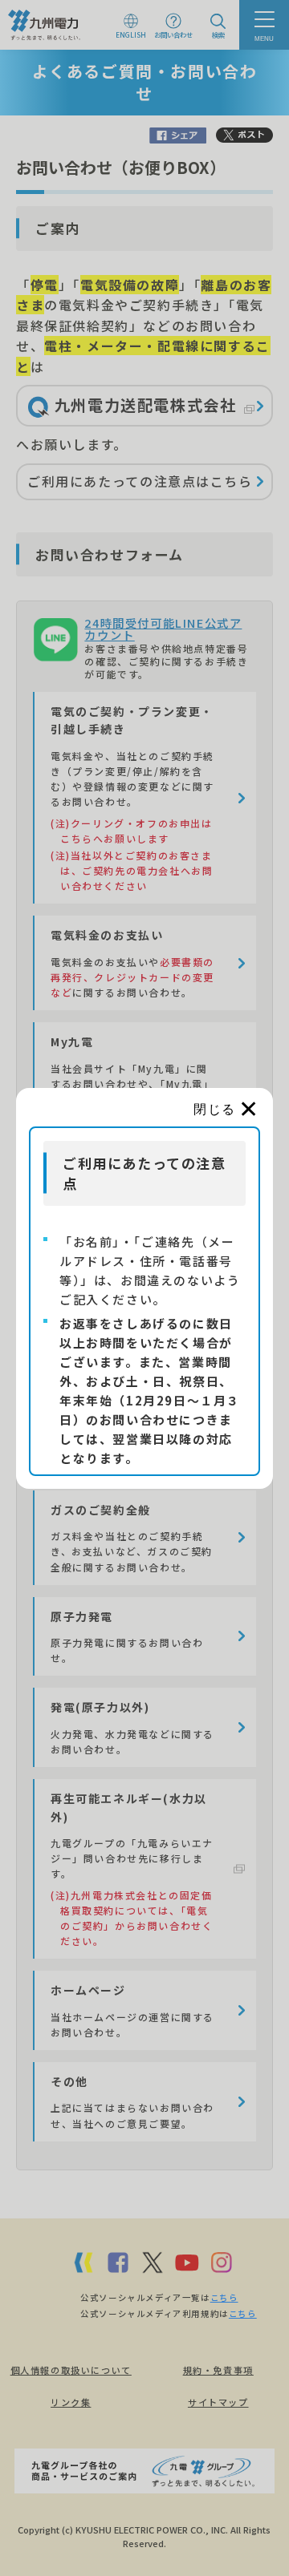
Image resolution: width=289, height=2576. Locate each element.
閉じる (215, 1109)
